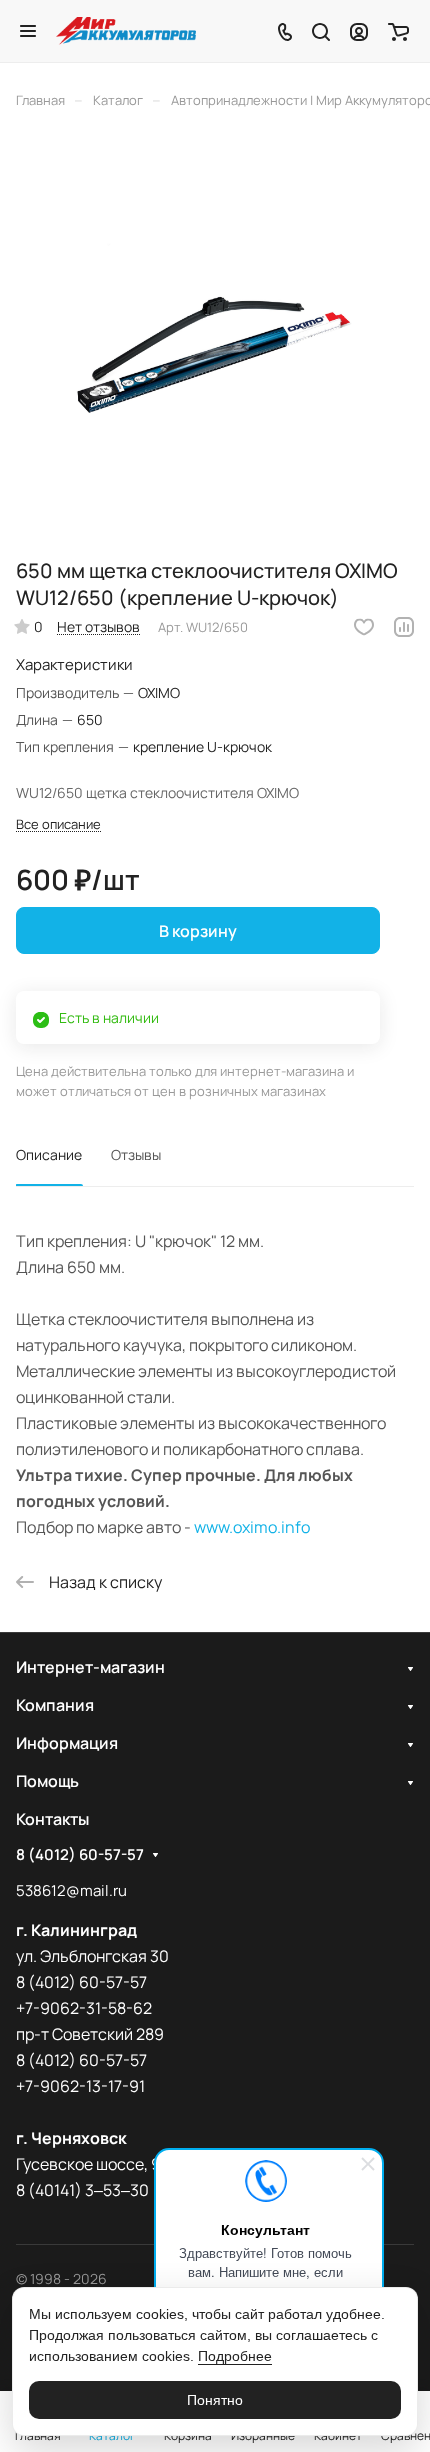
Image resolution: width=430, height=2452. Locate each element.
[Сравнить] (404, 627)
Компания (55, 1705)
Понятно (215, 2400)
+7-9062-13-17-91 (80, 2086)
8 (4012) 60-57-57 (80, 1855)
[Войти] (359, 31)
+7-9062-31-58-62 (84, 2008)
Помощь (47, 1781)
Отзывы (136, 1154)
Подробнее (235, 2356)
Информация (67, 1743)
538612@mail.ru (71, 1890)
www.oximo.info (252, 1527)
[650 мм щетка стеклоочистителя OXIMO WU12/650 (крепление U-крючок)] (215, 340)
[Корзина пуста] (398, 31)
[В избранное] (364, 627)
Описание (49, 1154)
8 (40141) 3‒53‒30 (82, 2190)
